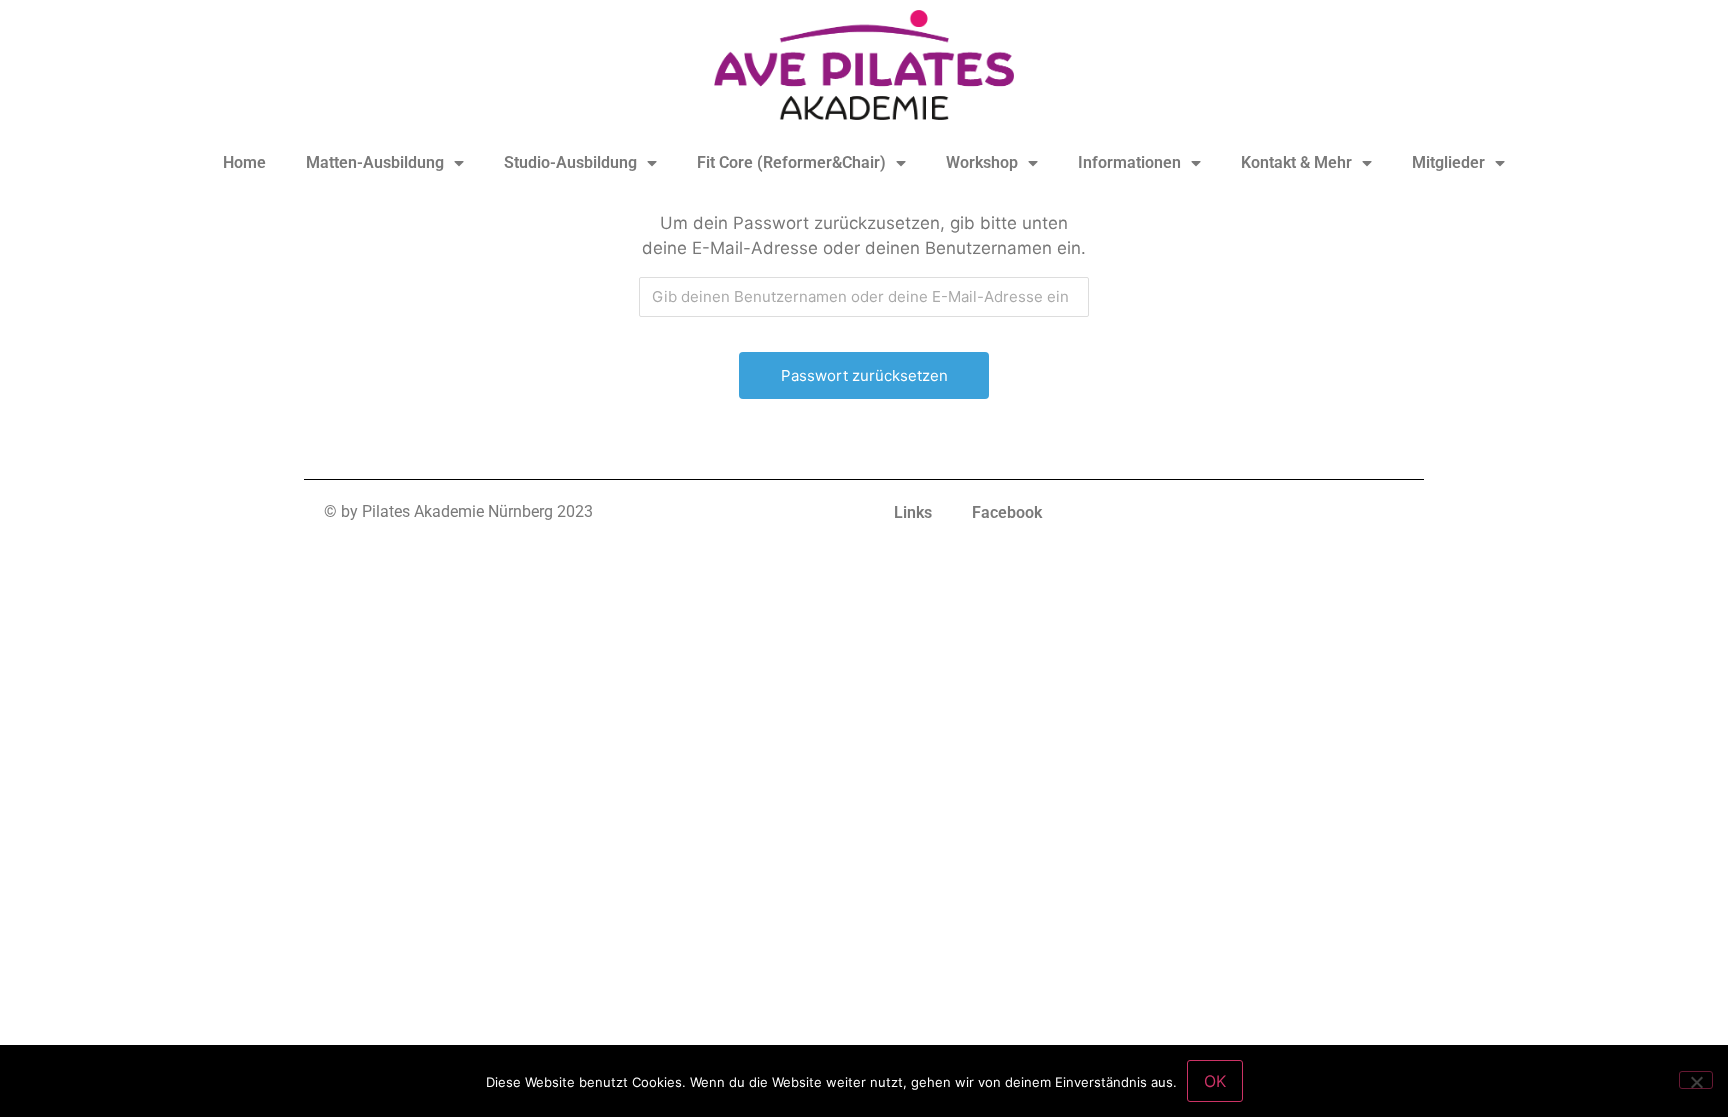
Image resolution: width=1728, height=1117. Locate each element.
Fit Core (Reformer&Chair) (791, 162)
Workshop (982, 162)
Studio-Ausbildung (570, 162)
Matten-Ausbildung (375, 162)
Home (244, 162)
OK (1215, 1081)
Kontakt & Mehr (1296, 162)
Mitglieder (1448, 162)
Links (913, 512)
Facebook (1007, 512)
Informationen (1129, 162)
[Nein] (1696, 1080)
